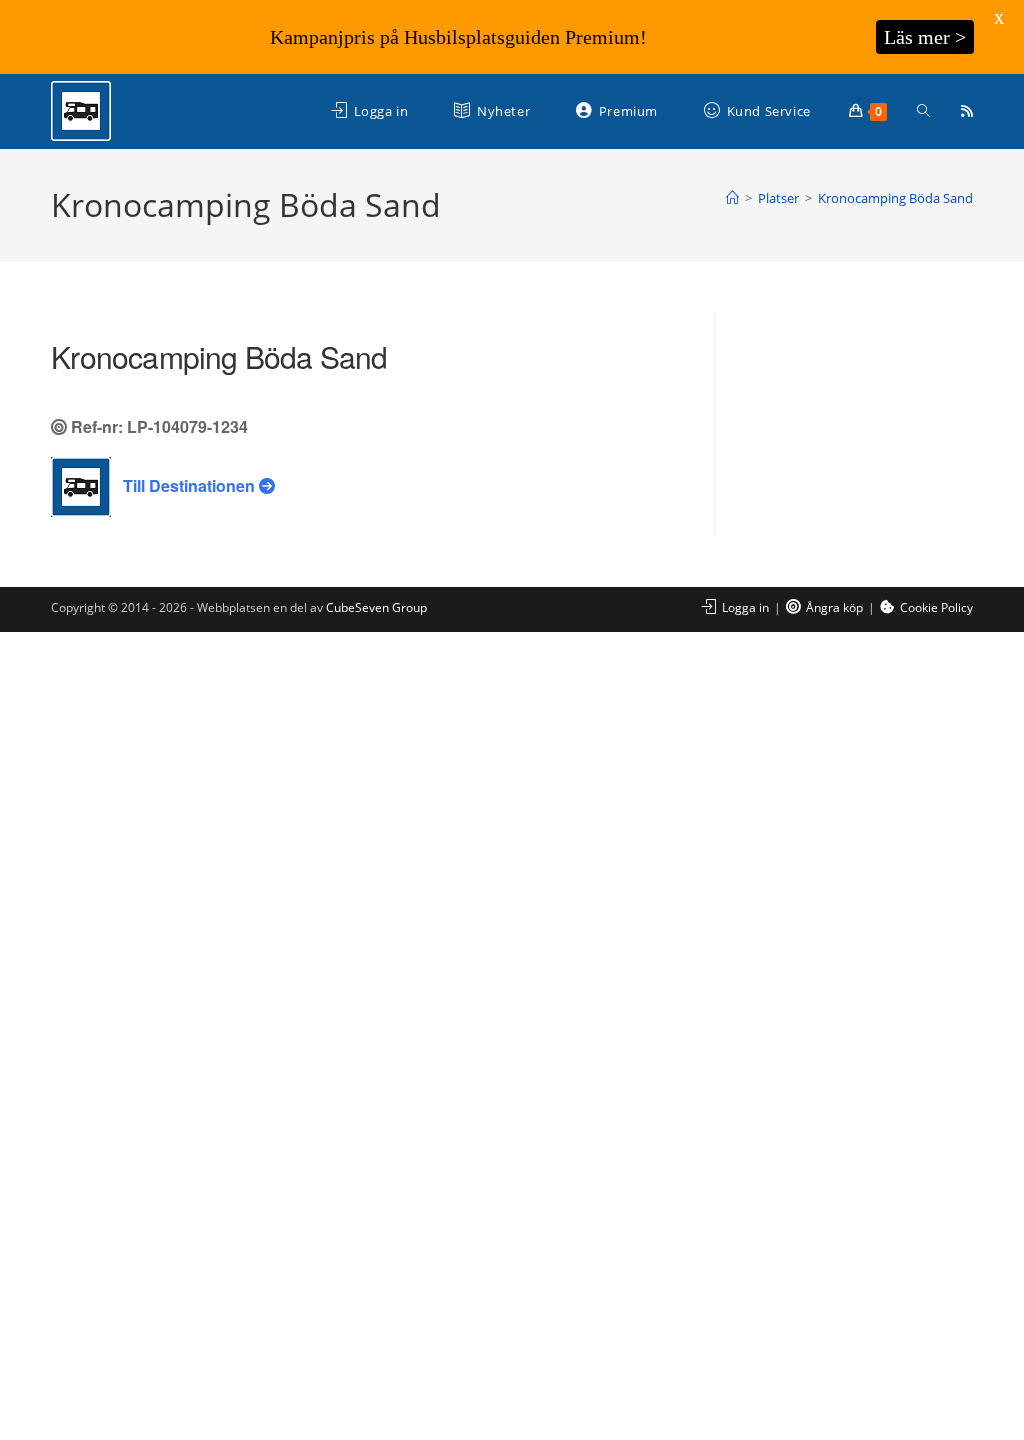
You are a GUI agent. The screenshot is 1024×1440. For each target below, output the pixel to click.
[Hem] (732, 198)
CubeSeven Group (376, 607)
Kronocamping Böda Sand (895, 198)
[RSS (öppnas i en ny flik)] (967, 111)
